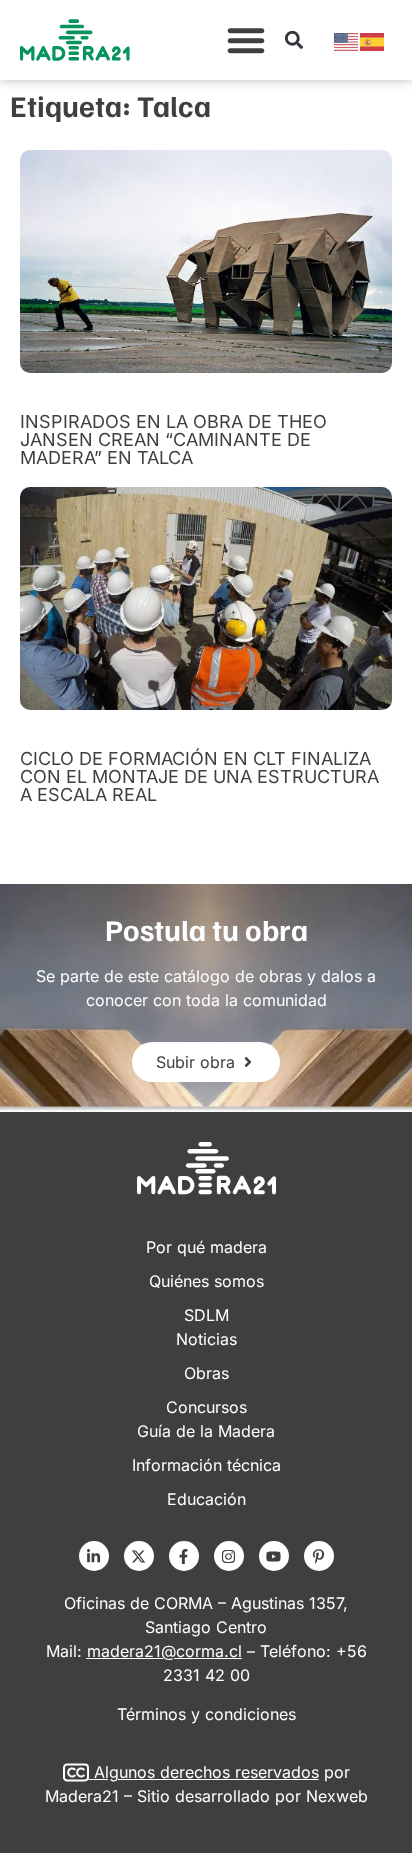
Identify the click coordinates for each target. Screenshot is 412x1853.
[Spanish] (373, 40)
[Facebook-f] (184, 1556)
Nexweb (337, 1796)
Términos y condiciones (206, 1714)
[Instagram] (229, 1556)
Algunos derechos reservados (206, 1772)
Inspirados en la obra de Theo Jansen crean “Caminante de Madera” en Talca (173, 439)
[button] (246, 40)
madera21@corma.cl (164, 1651)
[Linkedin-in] (94, 1556)
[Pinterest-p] (319, 1556)
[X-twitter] (139, 1556)
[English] (347, 40)
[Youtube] (274, 1556)
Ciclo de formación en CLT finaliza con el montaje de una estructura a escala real (199, 776)
